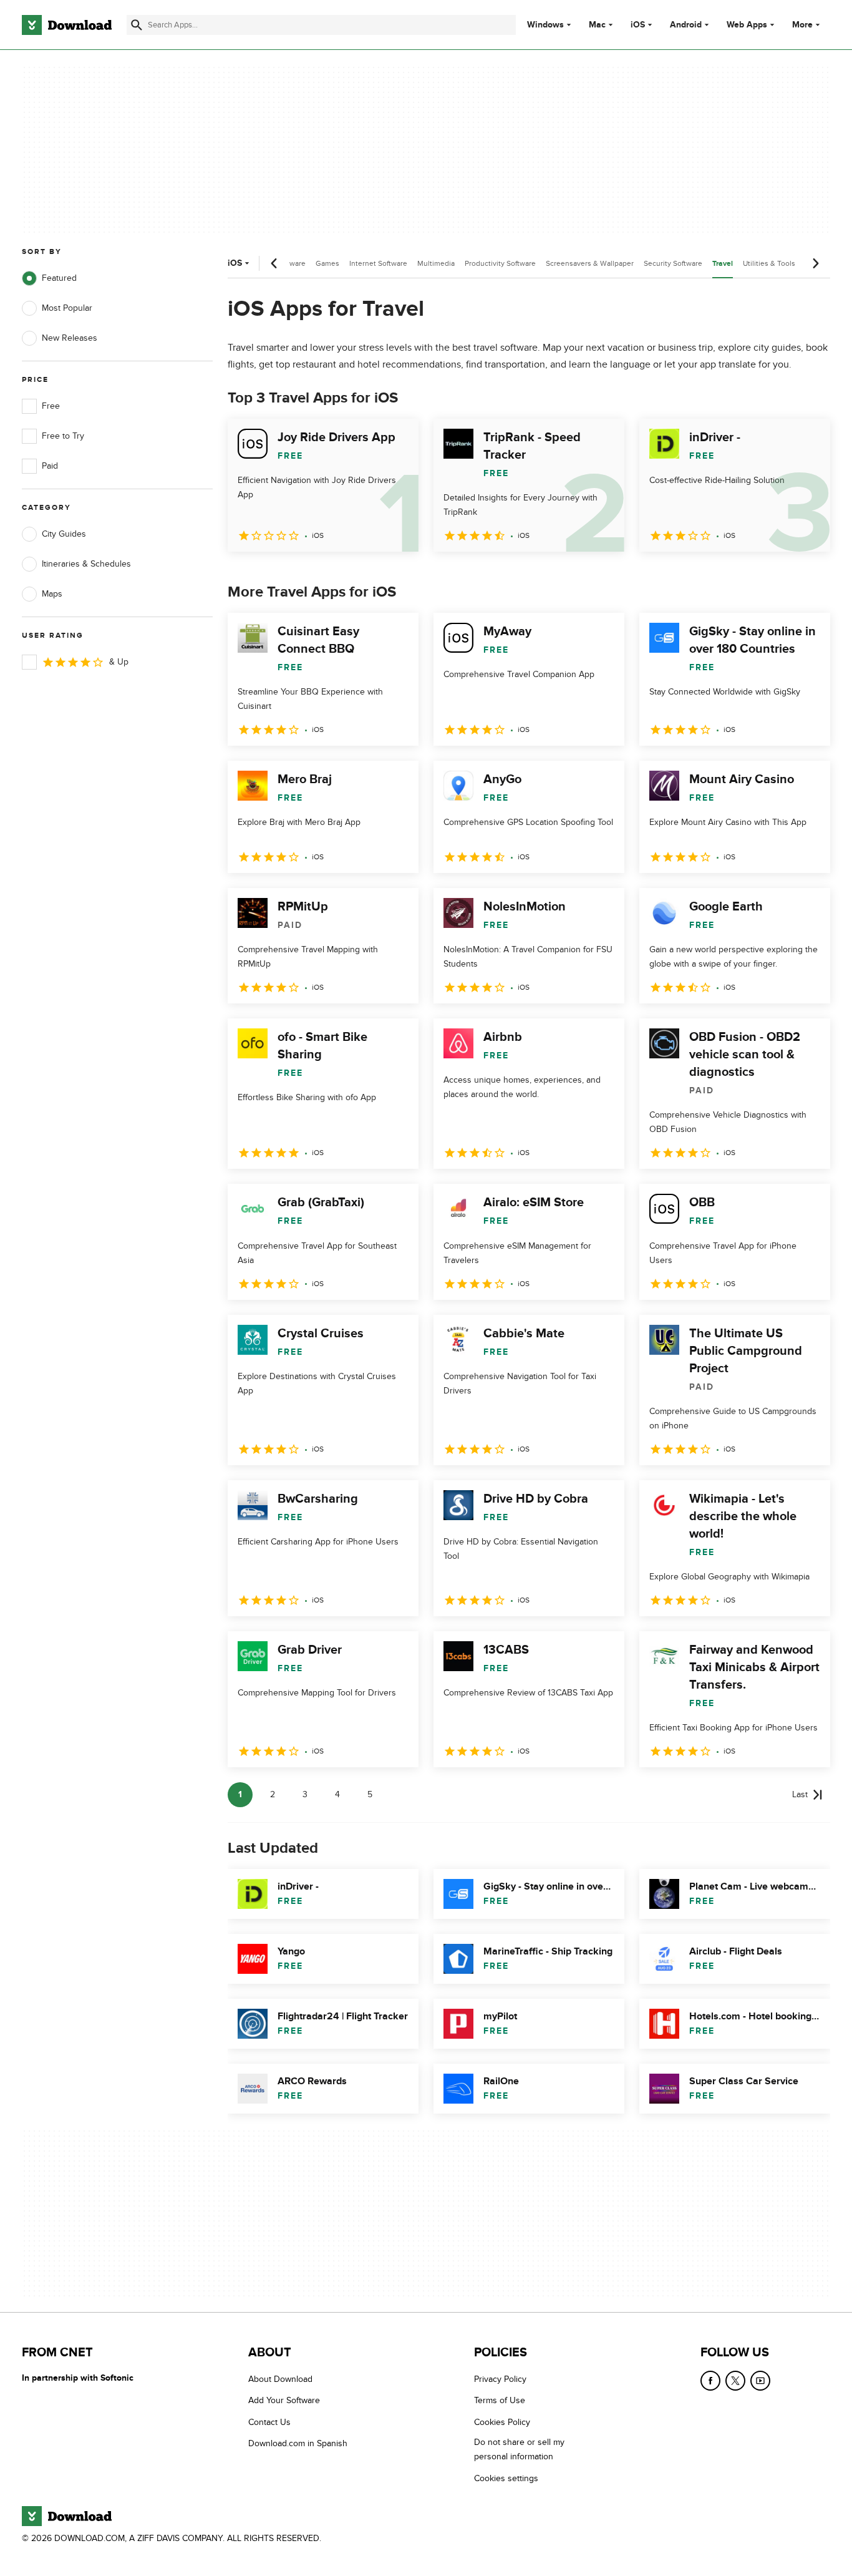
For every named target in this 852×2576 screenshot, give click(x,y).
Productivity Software (500, 263)
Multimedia (436, 263)
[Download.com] (67, 25)
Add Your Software (284, 2400)
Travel (723, 264)
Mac (597, 25)
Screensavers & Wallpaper (590, 263)
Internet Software (378, 263)
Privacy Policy (500, 2379)
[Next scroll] (815, 263)
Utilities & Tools (769, 263)
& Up (119, 662)
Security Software (673, 263)
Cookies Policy (502, 2422)
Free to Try (63, 436)
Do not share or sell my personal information (519, 2449)
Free (51, 406)
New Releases (70, 338)
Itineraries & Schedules (86, 564)
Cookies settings (506, 2478)
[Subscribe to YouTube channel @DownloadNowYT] (760, 2381)
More (802, 25)
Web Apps (747, 25)
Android (686, 25)
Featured (59, 278)
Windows (545, 25)
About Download (280, 2379)
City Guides (64, 534)
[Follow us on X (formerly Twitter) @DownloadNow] (735, 2381)
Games (327, 263)
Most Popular (67, 308)
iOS (638, 25)
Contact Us (269, 2422)
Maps (52, 594)
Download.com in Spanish (298, 2443)
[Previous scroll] (274, 263)
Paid (50, 466)
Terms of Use (500, 2400)
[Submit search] (137, 25)
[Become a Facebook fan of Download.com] (710, 2381)
